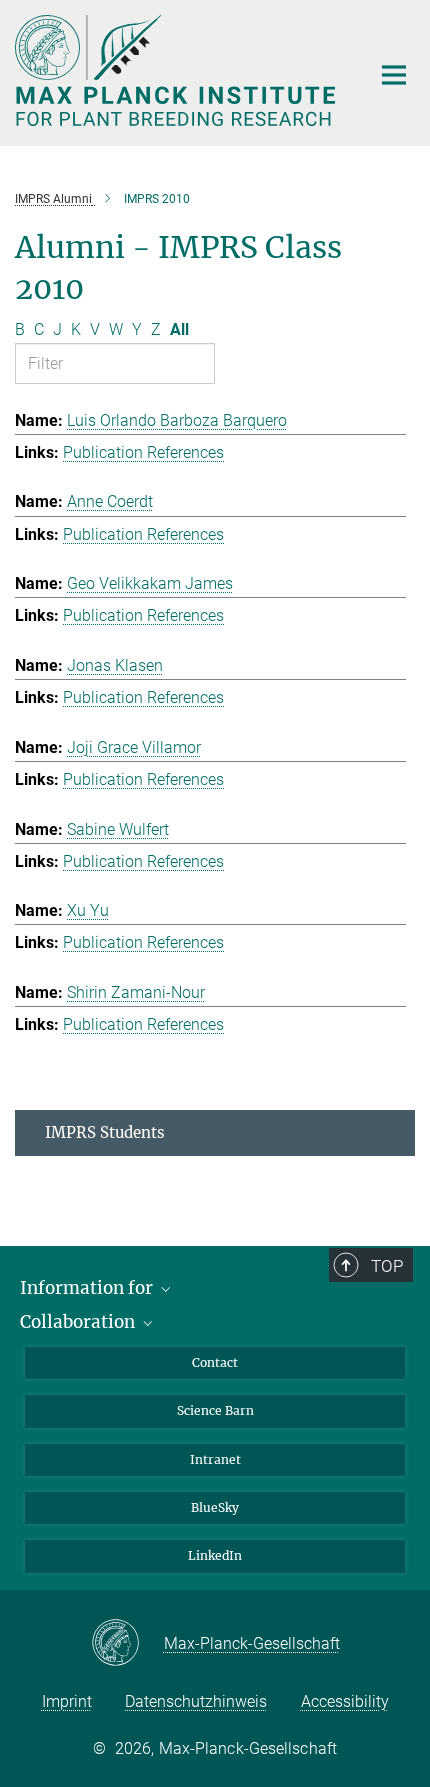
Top (387, 1266)
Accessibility (345, 1701)
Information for (88, 1288)
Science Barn (215, 1410)
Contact (215, 1362)
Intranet (215, 1459)
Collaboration (79, 1322)
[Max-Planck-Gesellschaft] (127, 1644)
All (179, 329)
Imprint (67, 1701)
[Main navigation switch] (394, 75)
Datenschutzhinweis (196, 1701)
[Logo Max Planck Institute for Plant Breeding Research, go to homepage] (177, 70)
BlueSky (215, 1507)
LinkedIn (215, 1555)
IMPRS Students (105, 1132)
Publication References (143, 452)
